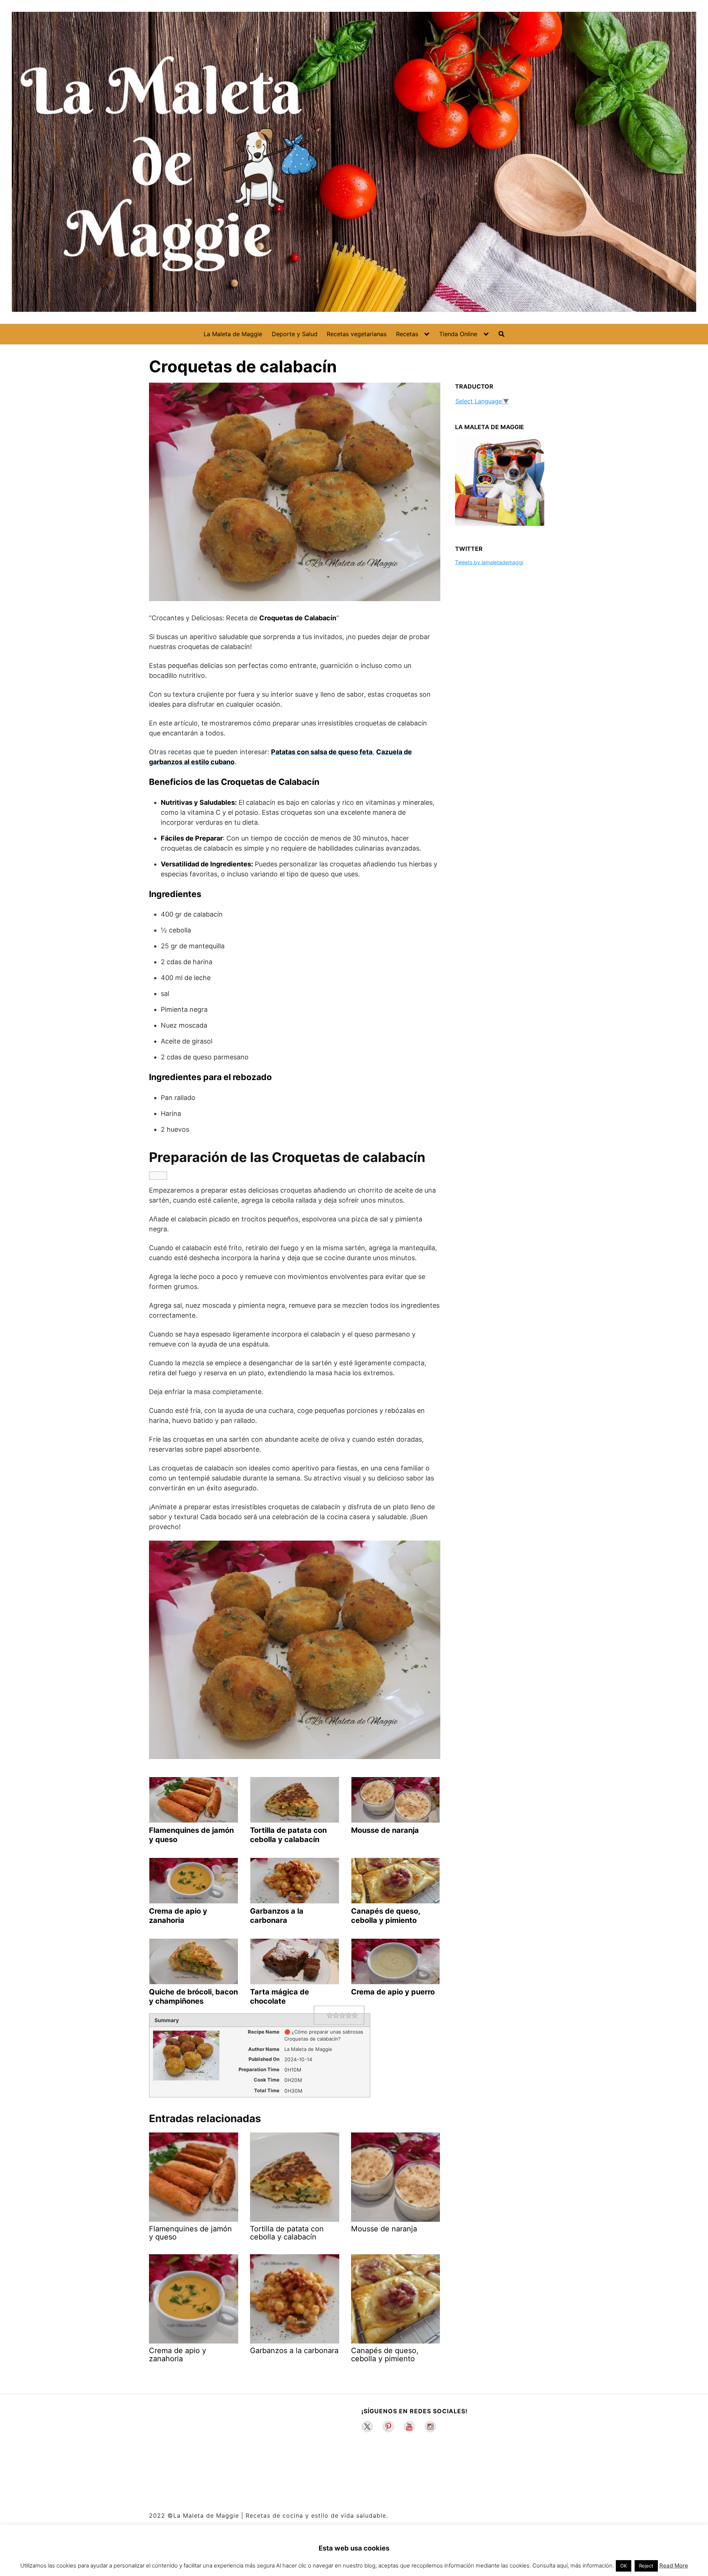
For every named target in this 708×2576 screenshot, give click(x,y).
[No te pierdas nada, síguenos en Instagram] (430, 2427)
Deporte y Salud (295, 334)
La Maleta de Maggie (233, 334)
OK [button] (624, 2566)
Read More (674, 2565)
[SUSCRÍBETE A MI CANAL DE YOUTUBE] (409, 2427)
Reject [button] (646, 2566)
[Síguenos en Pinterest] (388, 2427)
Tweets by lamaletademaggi (489, 562)
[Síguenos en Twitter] (367, 2427)
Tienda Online (458, 334)
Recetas (407, 334)
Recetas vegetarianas (357, 334)
